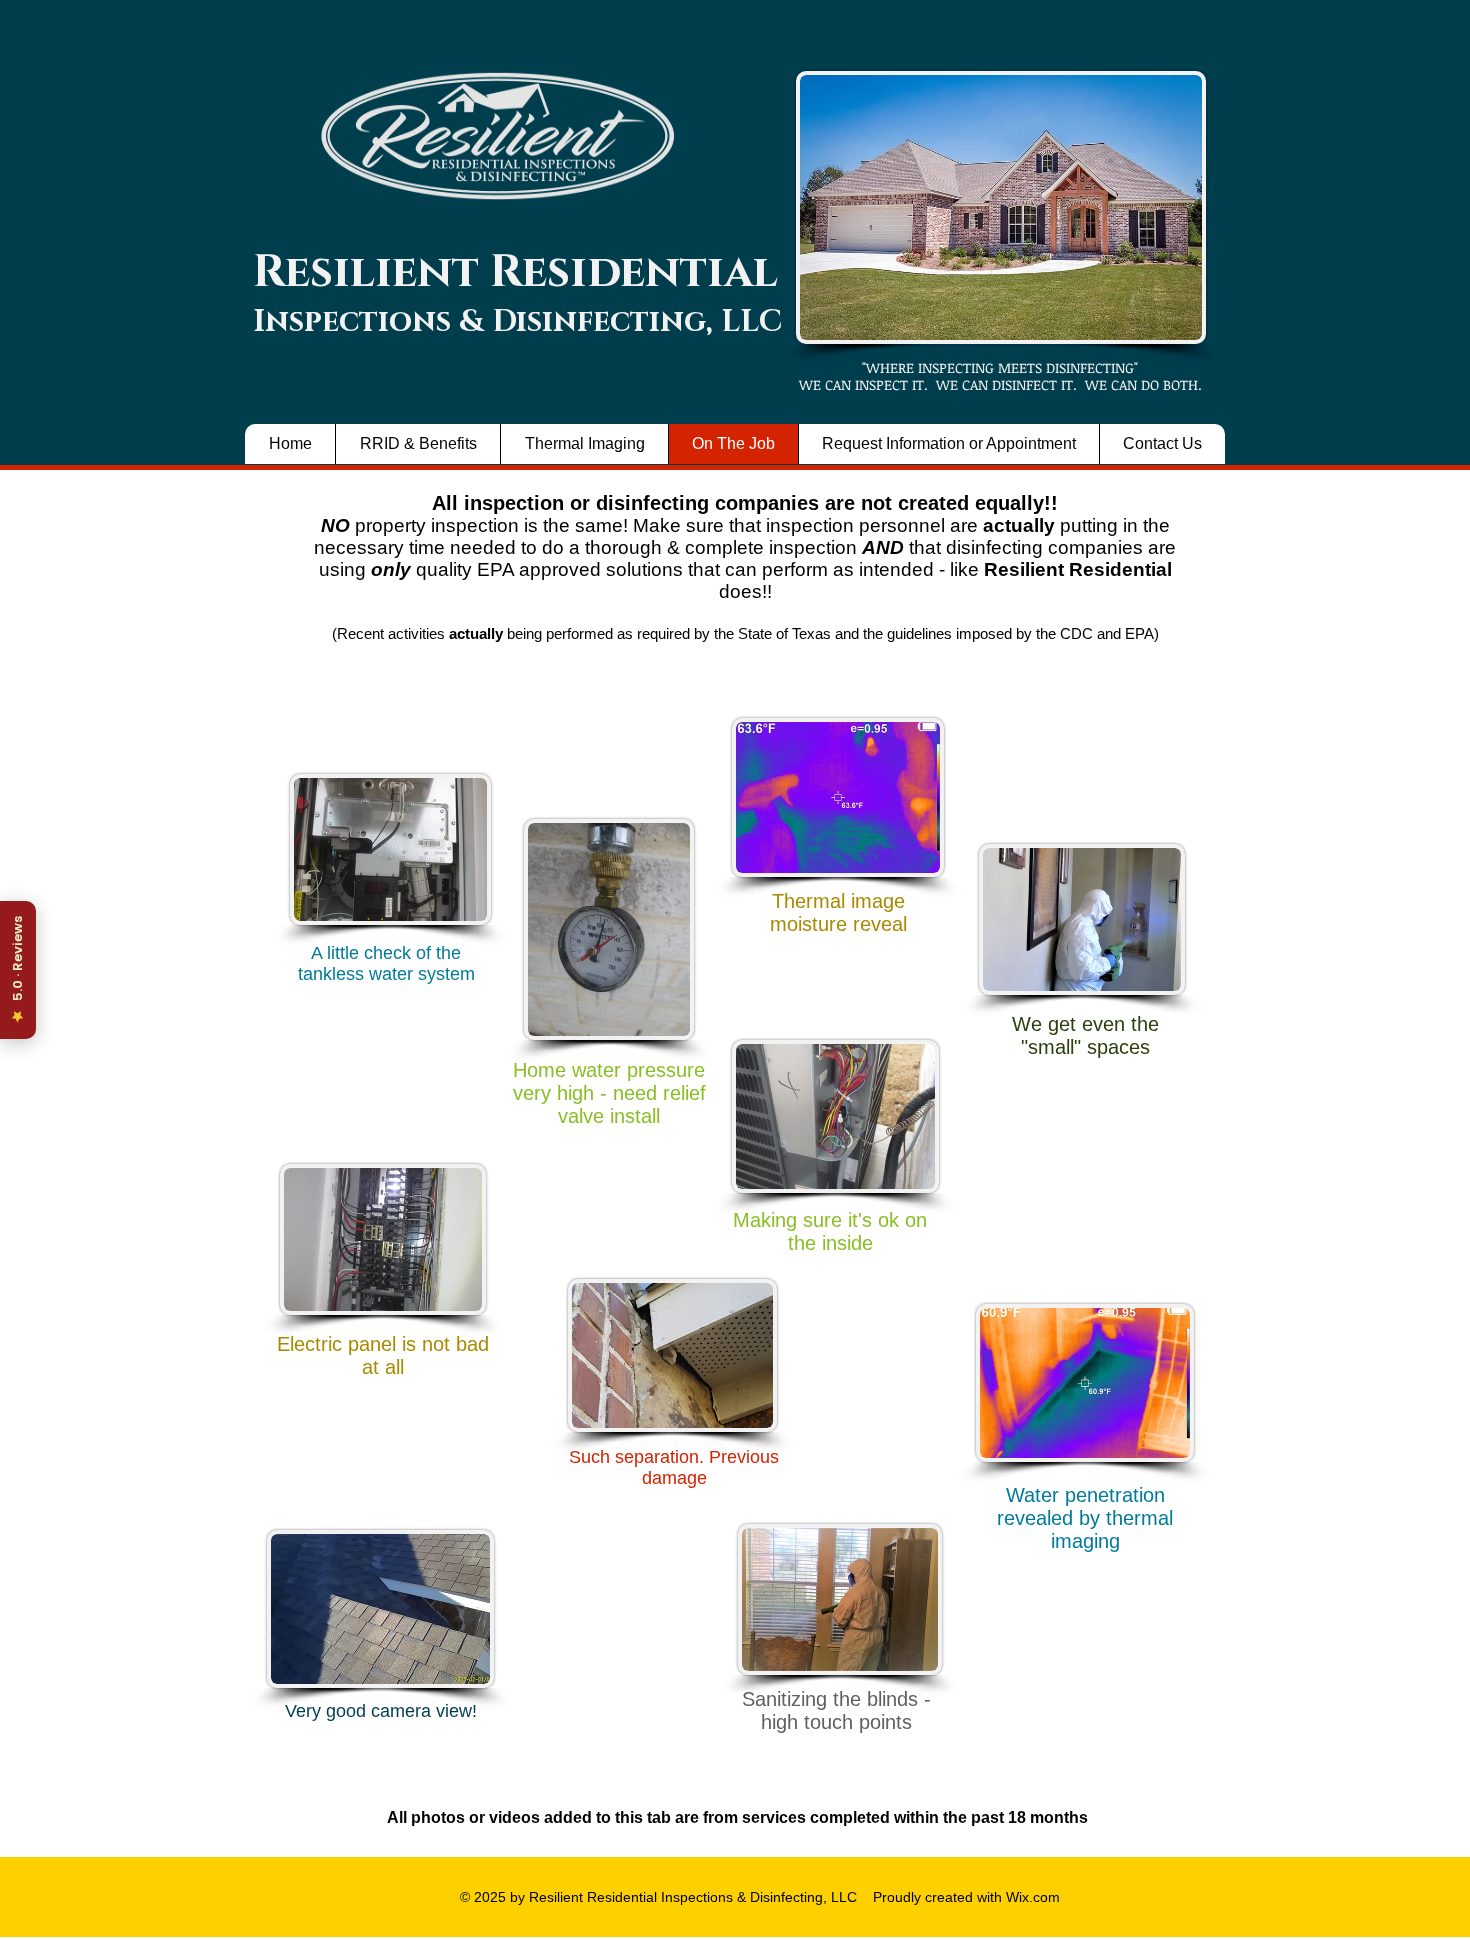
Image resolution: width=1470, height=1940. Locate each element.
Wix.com (1031, 1897)
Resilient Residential (515, 272)
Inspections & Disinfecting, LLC (517, 322)
